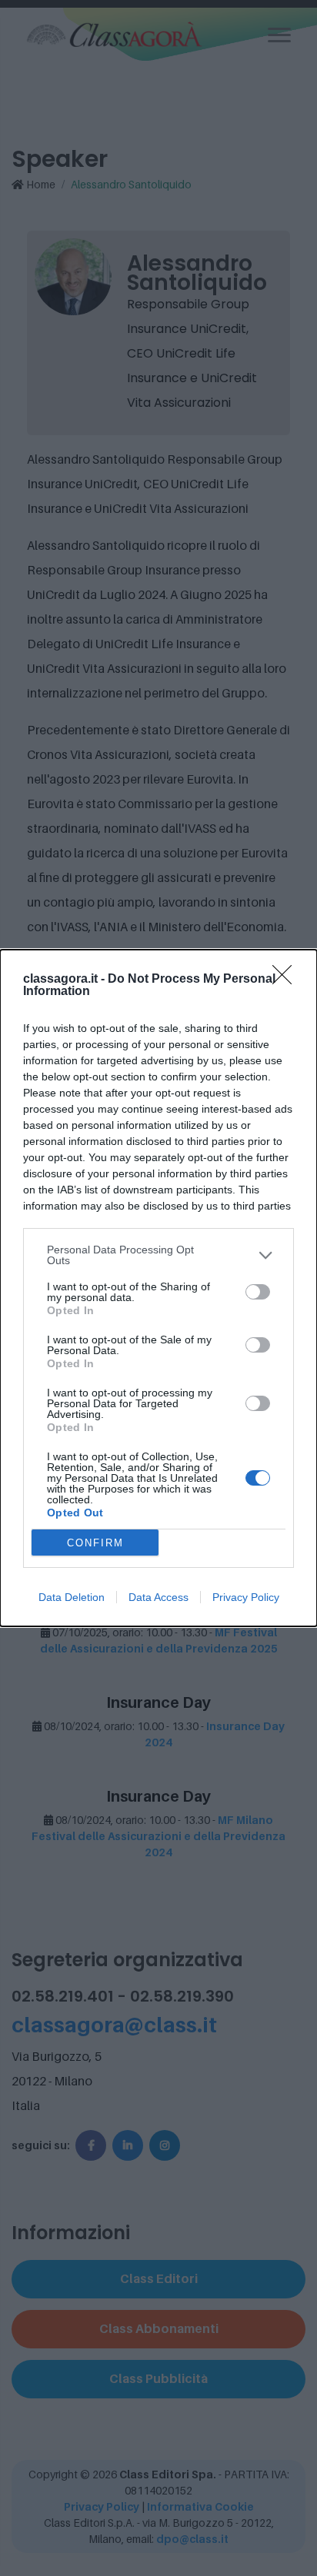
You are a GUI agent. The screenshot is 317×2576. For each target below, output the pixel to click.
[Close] (287, 980)
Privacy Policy (246, 1597)
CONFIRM (95, 1543)
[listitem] (158, 1255)
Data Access (158, 1597)
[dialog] (158, 1288)
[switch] (258, 1292)
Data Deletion (72, 1597)
